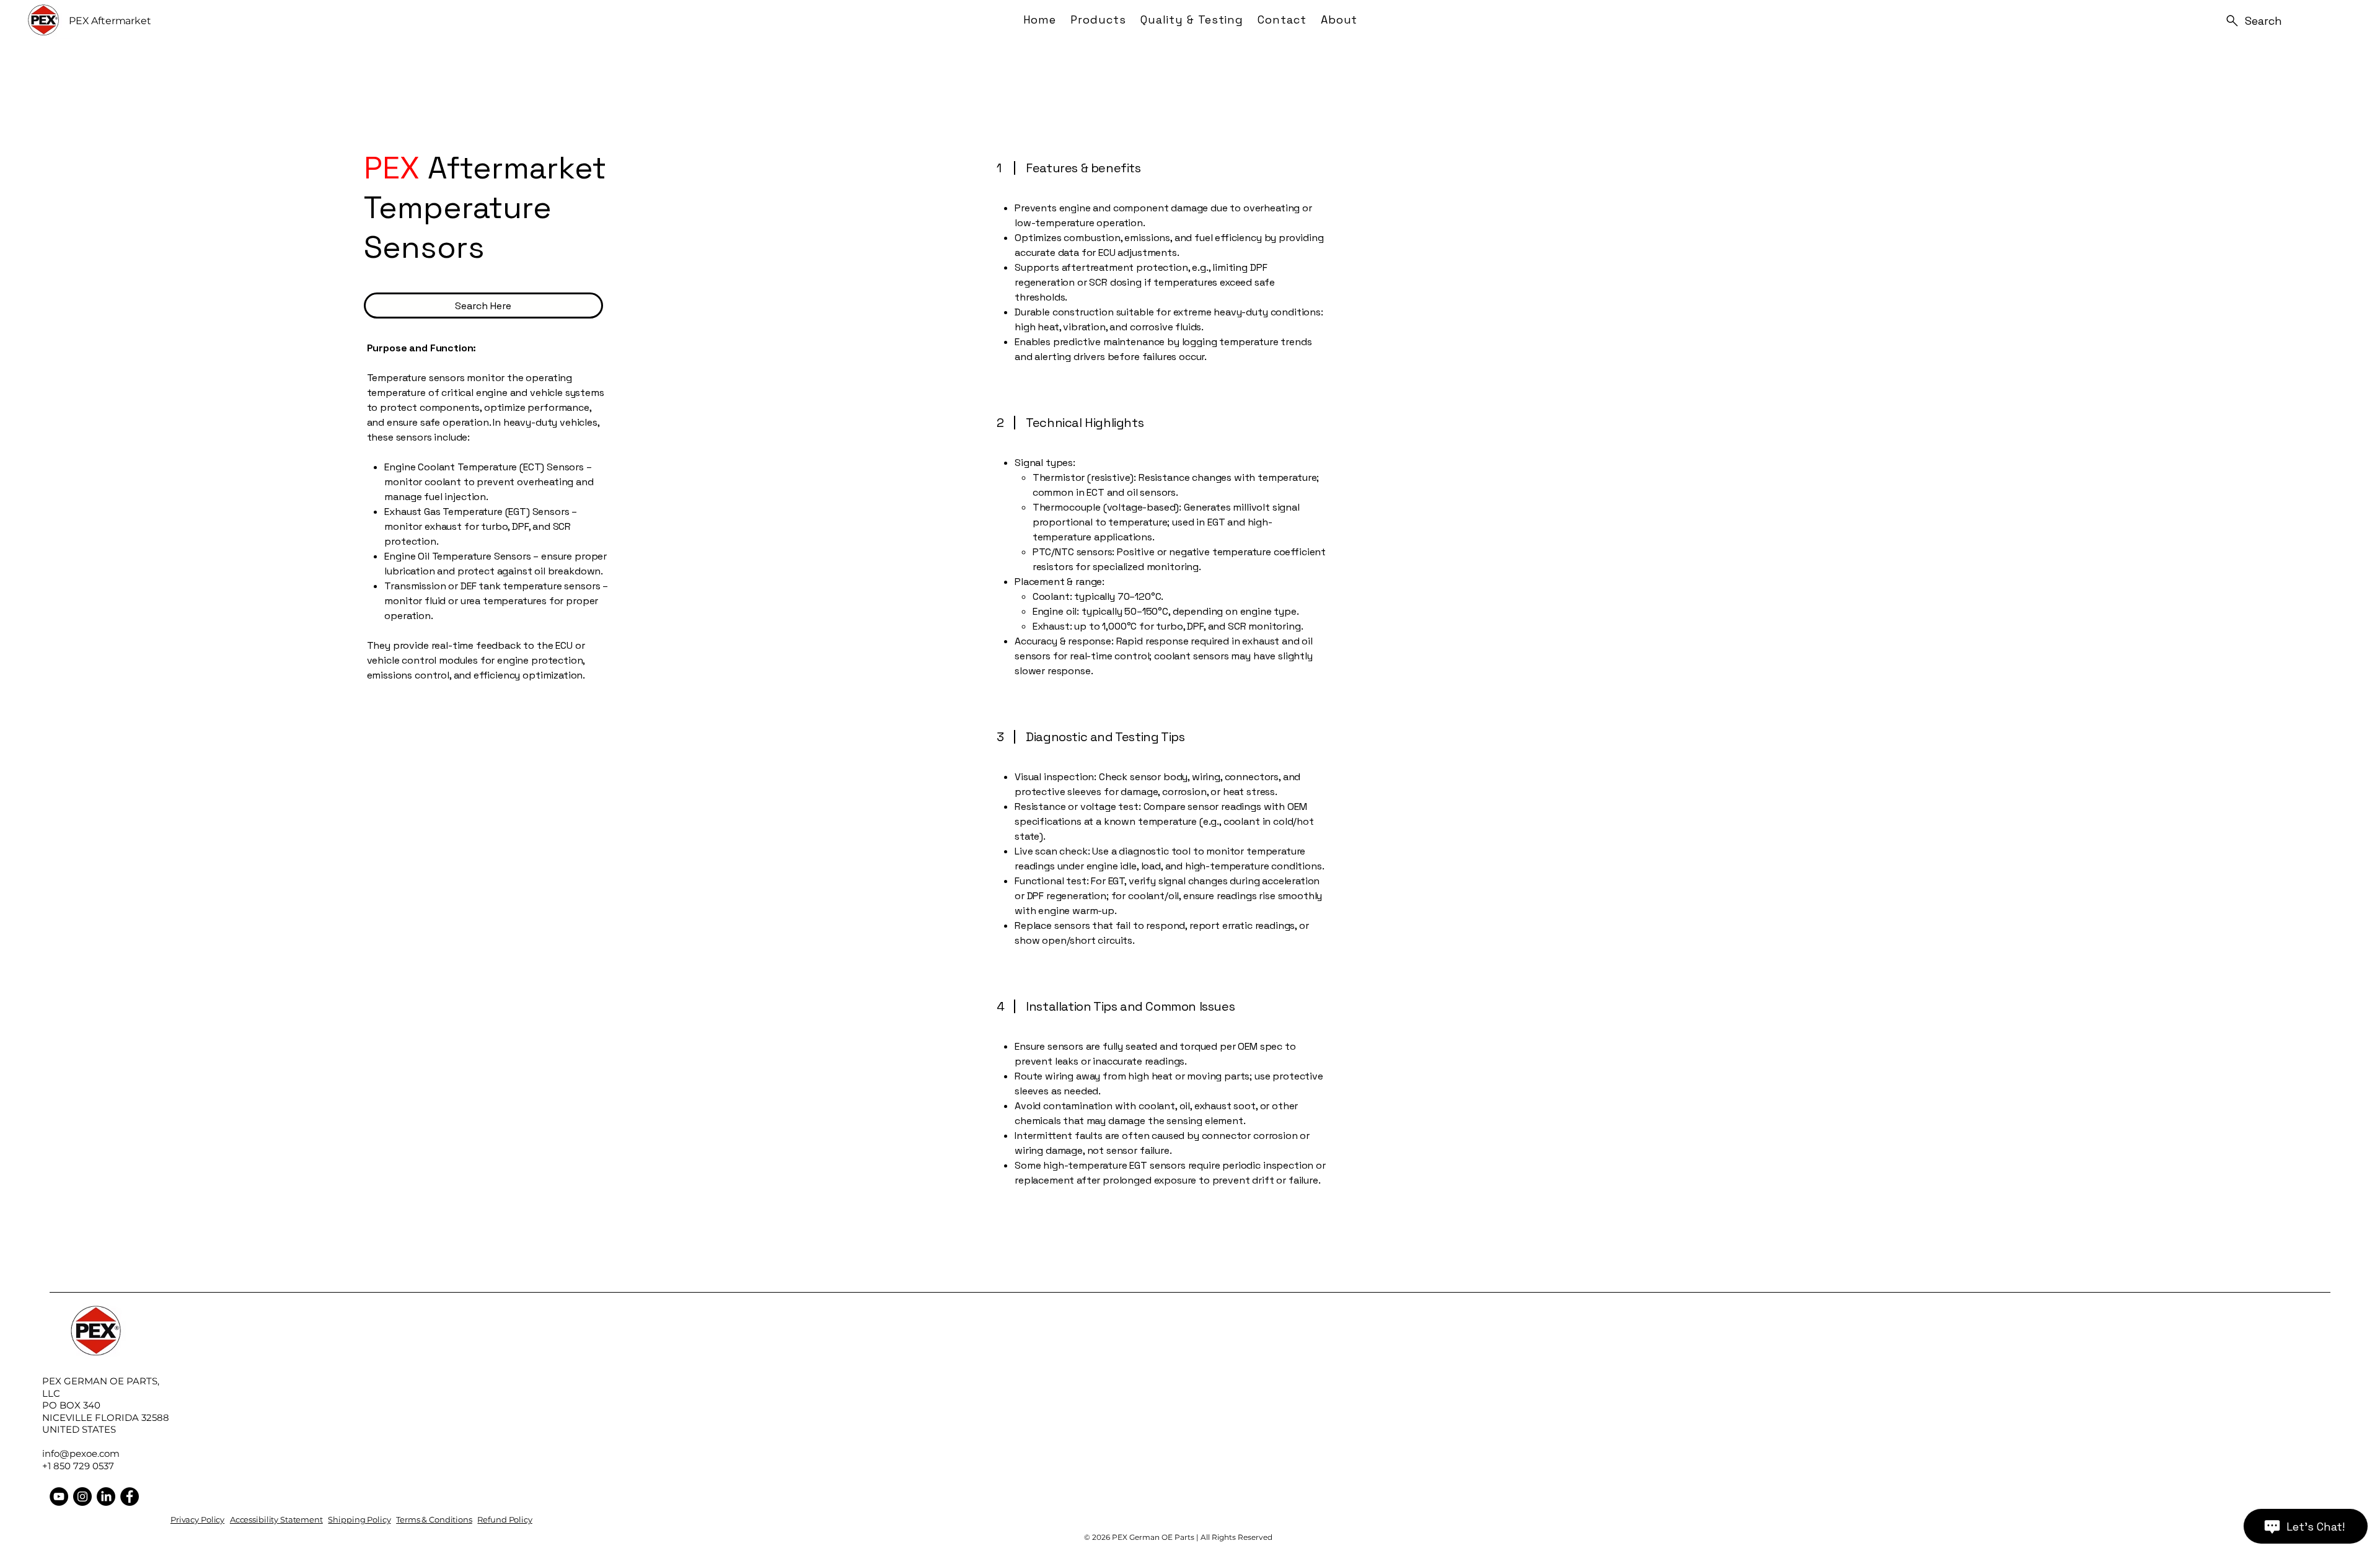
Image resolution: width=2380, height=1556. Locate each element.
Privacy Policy (197, 1519)
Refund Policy (505, 1519)
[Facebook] (130, 1497)
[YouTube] (59, 1497)
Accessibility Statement (276, 1519)
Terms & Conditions (434, 1519)
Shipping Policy (359, 1519)
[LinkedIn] (106, 1497)
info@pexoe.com (81, 1453)
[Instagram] (82, 1497)
